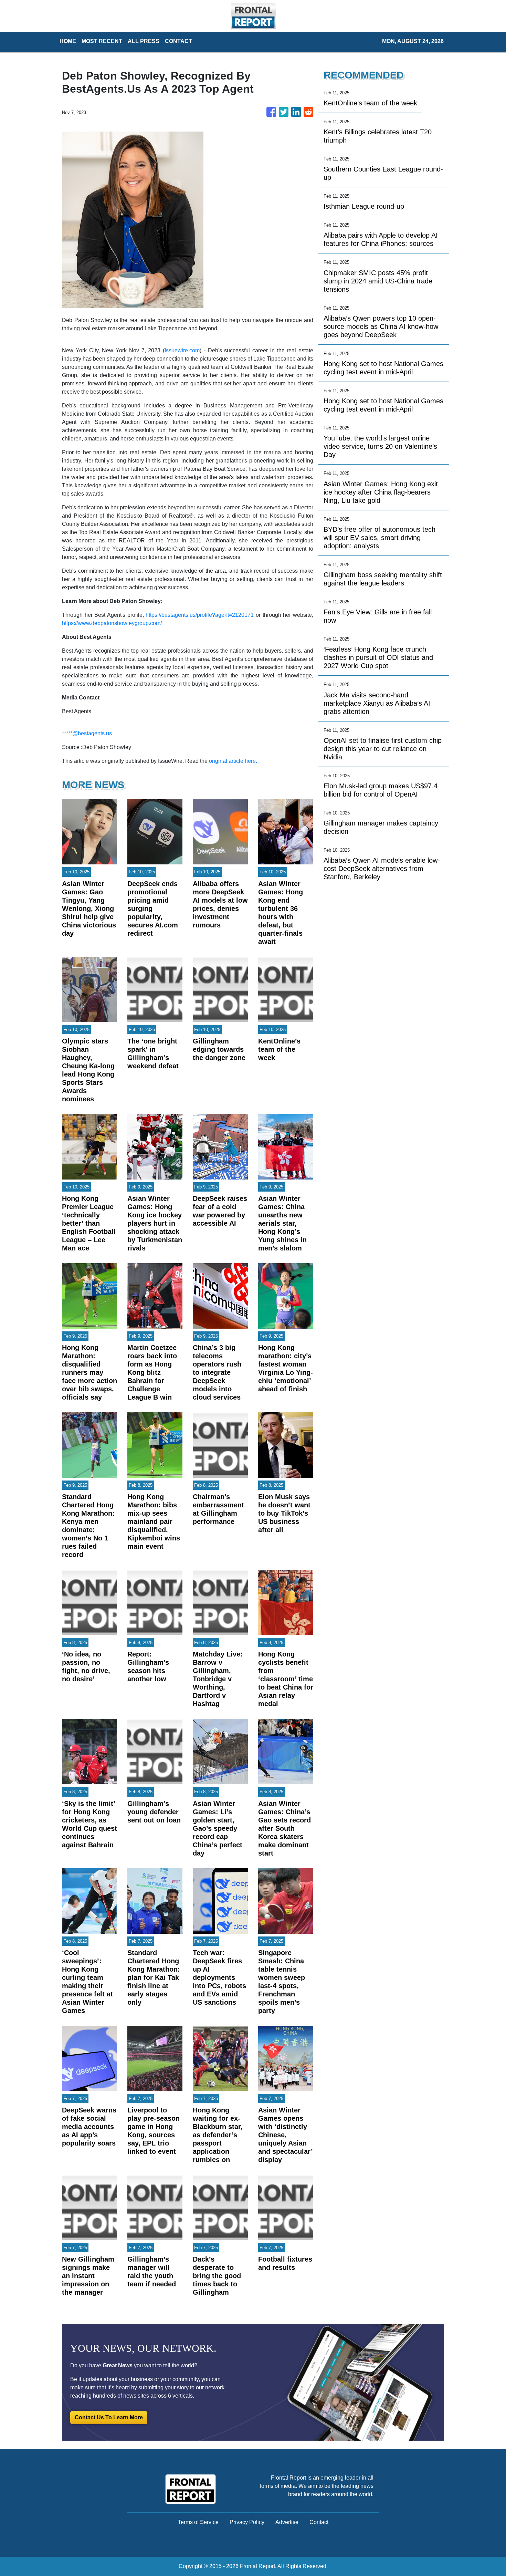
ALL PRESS (144, 41)
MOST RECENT (102, 41)
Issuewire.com (182, 350)
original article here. (233, 761)
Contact (319, 2522)
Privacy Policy (247, 2522)
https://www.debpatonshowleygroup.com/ (112, 623)
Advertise (287, 2522)
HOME (68, 41)
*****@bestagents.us (87, 733)
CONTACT (178, 41)
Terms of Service (198, 2522)
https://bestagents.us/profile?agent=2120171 (200, 615)
